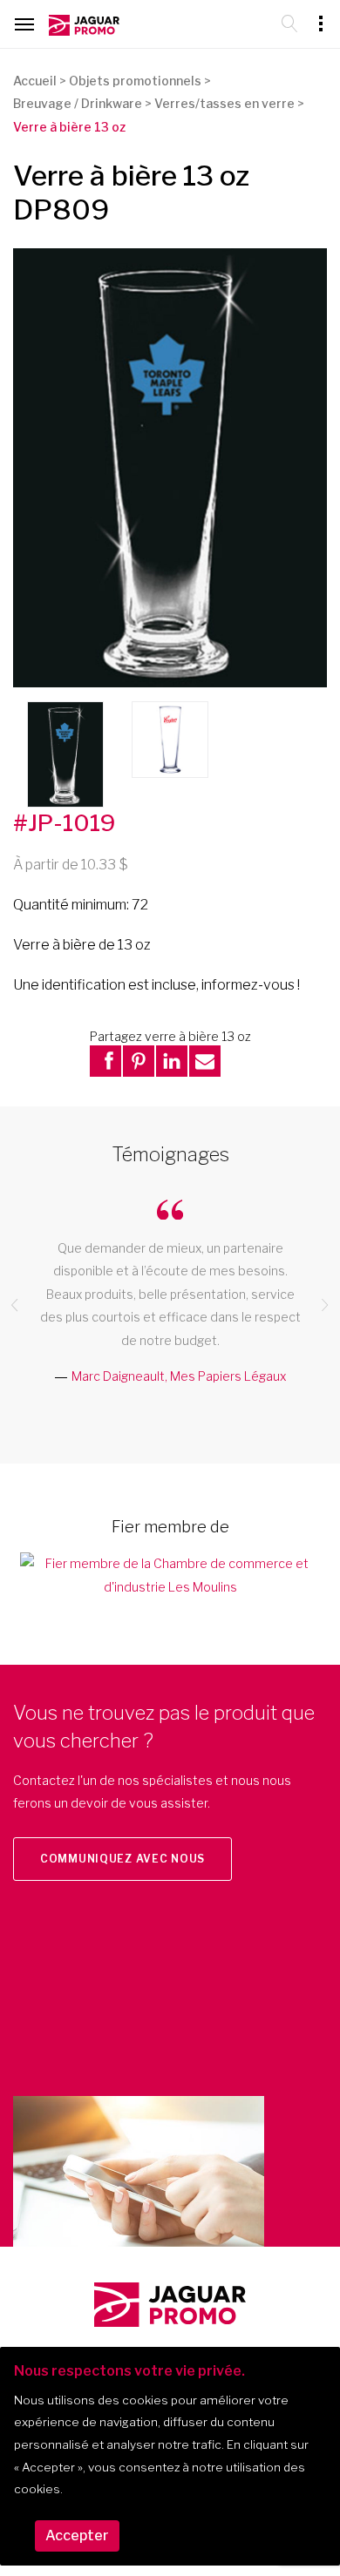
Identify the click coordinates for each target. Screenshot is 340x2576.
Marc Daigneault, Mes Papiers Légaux (179, 1376)
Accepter (77, 2535)
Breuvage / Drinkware (78, 103)
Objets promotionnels (135, 81)
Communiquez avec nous (122, 1859)
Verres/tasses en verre (224, 103)
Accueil (35, 81)
